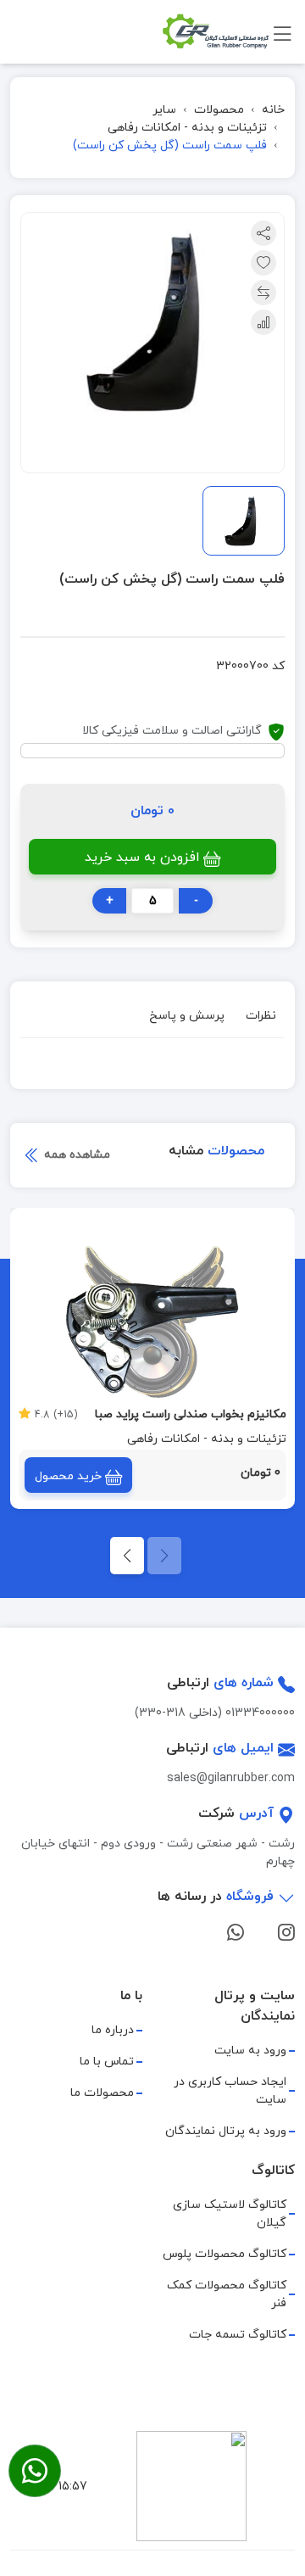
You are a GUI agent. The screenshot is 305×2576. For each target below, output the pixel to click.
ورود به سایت (250, 2051)
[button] (127, 1556)
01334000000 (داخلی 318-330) (215, 1713)
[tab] (261, 1018)
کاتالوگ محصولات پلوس (225, 2254)
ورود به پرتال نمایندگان (226, 2131)
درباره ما (113, 2030)
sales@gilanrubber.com (231, 1778)
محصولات (219, 110)
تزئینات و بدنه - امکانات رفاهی (187, 128)
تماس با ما (107, 2062)
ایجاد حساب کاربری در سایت (230, 2091)
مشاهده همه (75, 1155)
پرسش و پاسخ (187, 1016)
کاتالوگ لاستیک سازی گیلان (230, 2214)
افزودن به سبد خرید (142, 858)
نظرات (261, 1016)
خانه (273, 110)
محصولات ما (102, 2093)
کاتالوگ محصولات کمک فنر (227, 2294)
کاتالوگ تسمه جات (238, 2335)
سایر (164, 110)
